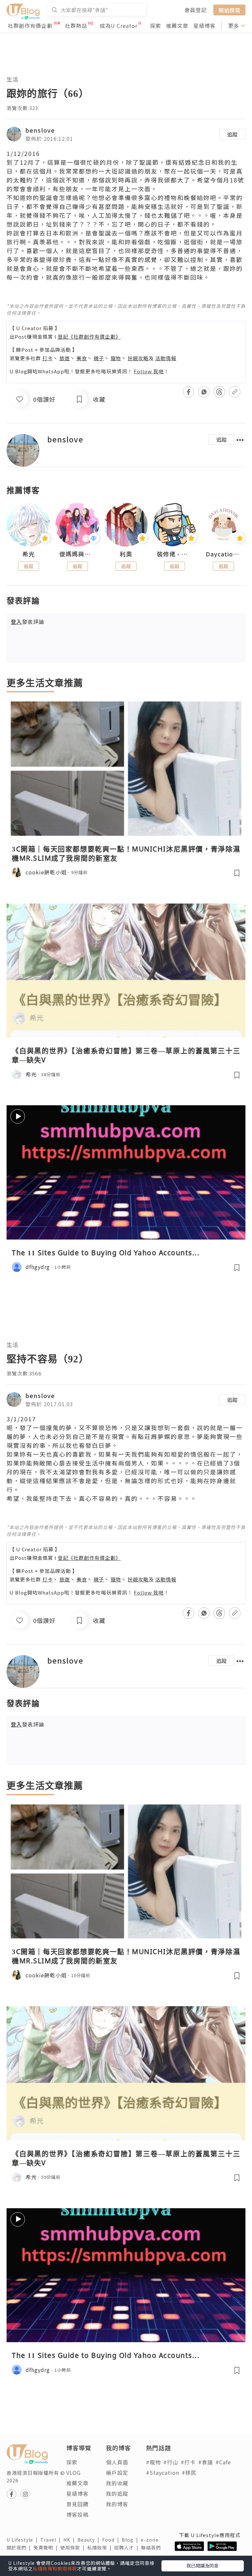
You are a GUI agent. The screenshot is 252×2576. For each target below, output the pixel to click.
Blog (131, 2540)
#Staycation (163, 2473)
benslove (40, 130)
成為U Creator (119, 26)
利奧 (126, 554)
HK (70, 2540)
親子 (99, 358)
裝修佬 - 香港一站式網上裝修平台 (175, 554)
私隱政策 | (101, 2548)
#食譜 (206, 2462)
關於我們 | (20, 2548)
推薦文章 (177, 26)
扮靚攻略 (138, 358)
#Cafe (223, 2462)
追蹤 (232, 134)
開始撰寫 (229, 10)
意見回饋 (77, 2504)
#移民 (189, 2473)
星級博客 (204, 26)
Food (112, 2540)
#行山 (171, 2462)
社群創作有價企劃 (30, 26)
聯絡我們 (152, 2548)
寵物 (116, 358)
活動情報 (166, 358)
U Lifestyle (23, 2540)
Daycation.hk (223, 554)
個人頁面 (117, 2462)
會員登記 (196, 10)
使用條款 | (74, 2548)
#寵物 (153, 2462)
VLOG (73, 2473)
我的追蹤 (117, 2493)
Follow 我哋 (149, 371)
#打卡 (188, 2462)
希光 (29, 554)
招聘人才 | (128, 2548)
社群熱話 (76, 26)
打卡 (48, 358)
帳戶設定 (117, 2473)
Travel (52, 2540)
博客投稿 (77, 2514)
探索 (156, 26)
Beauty (90, 2540)
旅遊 (65, 358)
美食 (82, 358)
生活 (12, 79)
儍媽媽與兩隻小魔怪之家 (77, 554)
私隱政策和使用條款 (55, 2568)
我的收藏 (117, 2483)
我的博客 (117, 2504)
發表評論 (28, 622)
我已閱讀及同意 (202, 2566)
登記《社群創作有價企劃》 (89, 336)
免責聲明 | (47, 2548)
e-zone (151, 2540)
